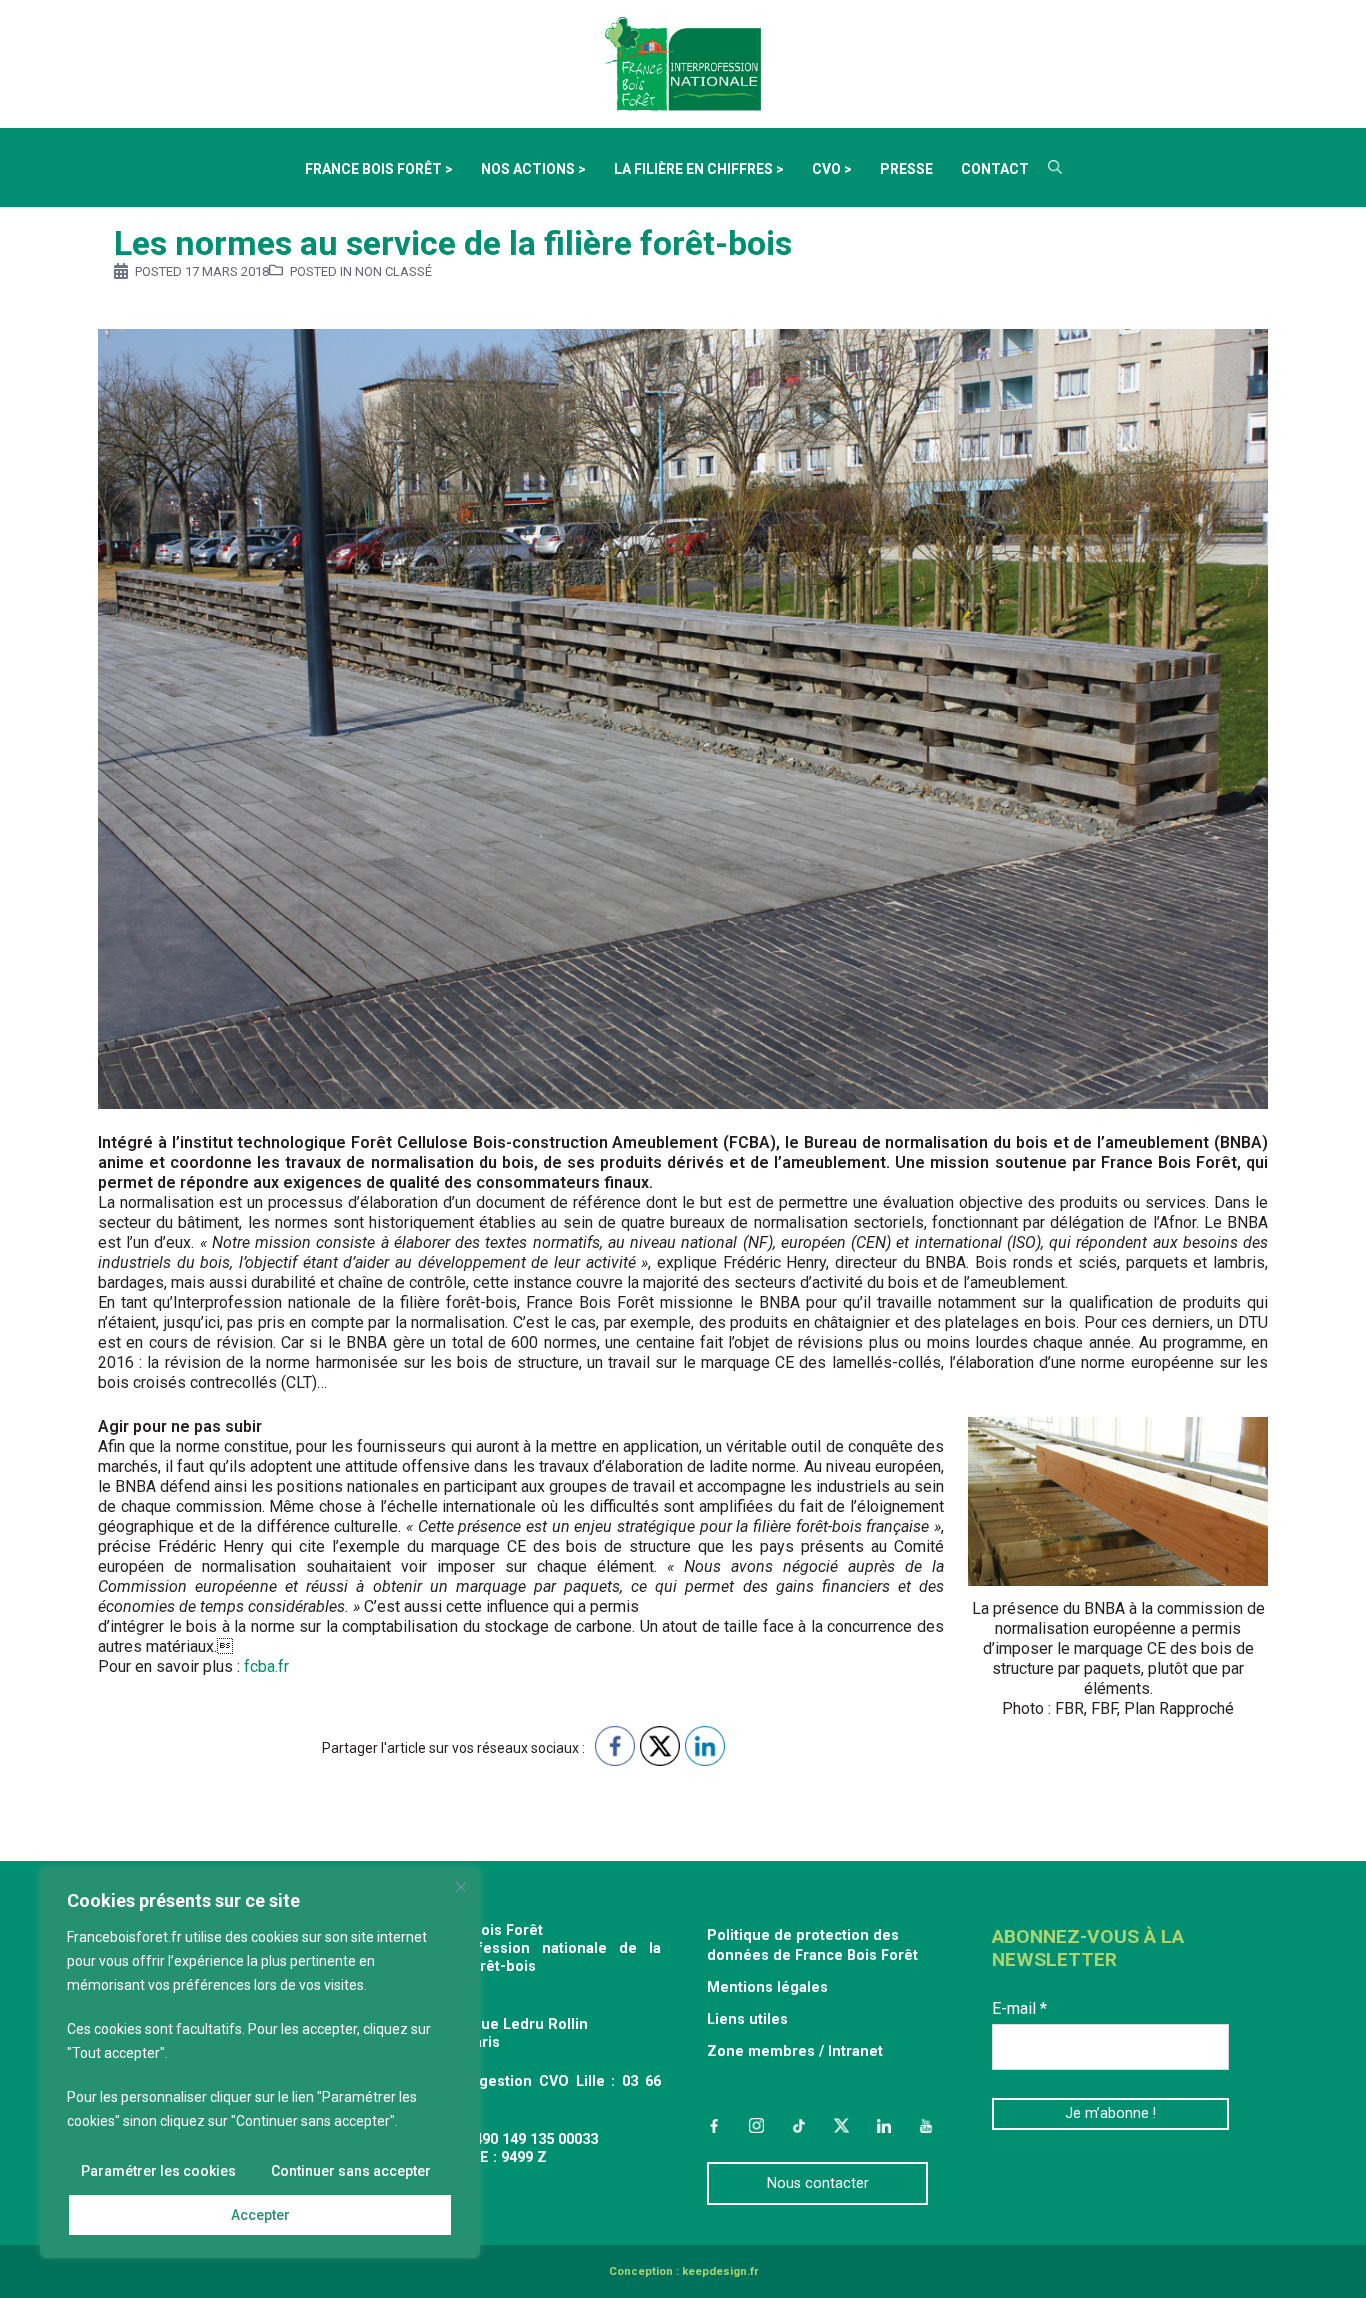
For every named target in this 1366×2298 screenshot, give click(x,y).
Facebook (714, 2125)
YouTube (926, 2125)
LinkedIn (884, 2125)
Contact (995, 169)
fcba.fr (266, 1666)
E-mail (1019, 2008)
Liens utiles (747, 2019)
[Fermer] (461, 1887)
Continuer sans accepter (351, 2171)
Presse (906, 169)
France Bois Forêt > (379, 169)
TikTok (799, 2125)
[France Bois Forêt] (683, 62)
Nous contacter (818, 2183)
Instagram (756, 2125)
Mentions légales (767, 1987)
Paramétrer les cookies (158, 2171)
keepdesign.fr (720, 2271)
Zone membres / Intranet (795, 2051)
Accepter (260, 2215)
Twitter (841, 2125)
